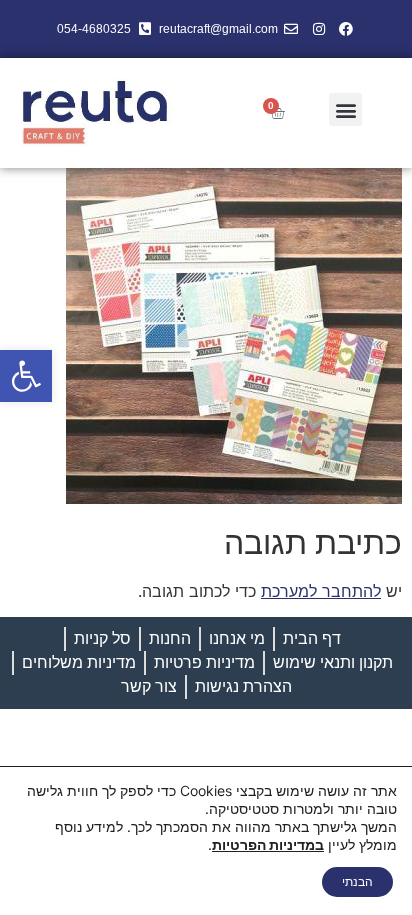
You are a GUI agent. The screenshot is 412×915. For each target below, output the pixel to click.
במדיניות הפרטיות (268, 844)
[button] (26, 376)
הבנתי (357, 881)
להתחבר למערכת (321, 591)
